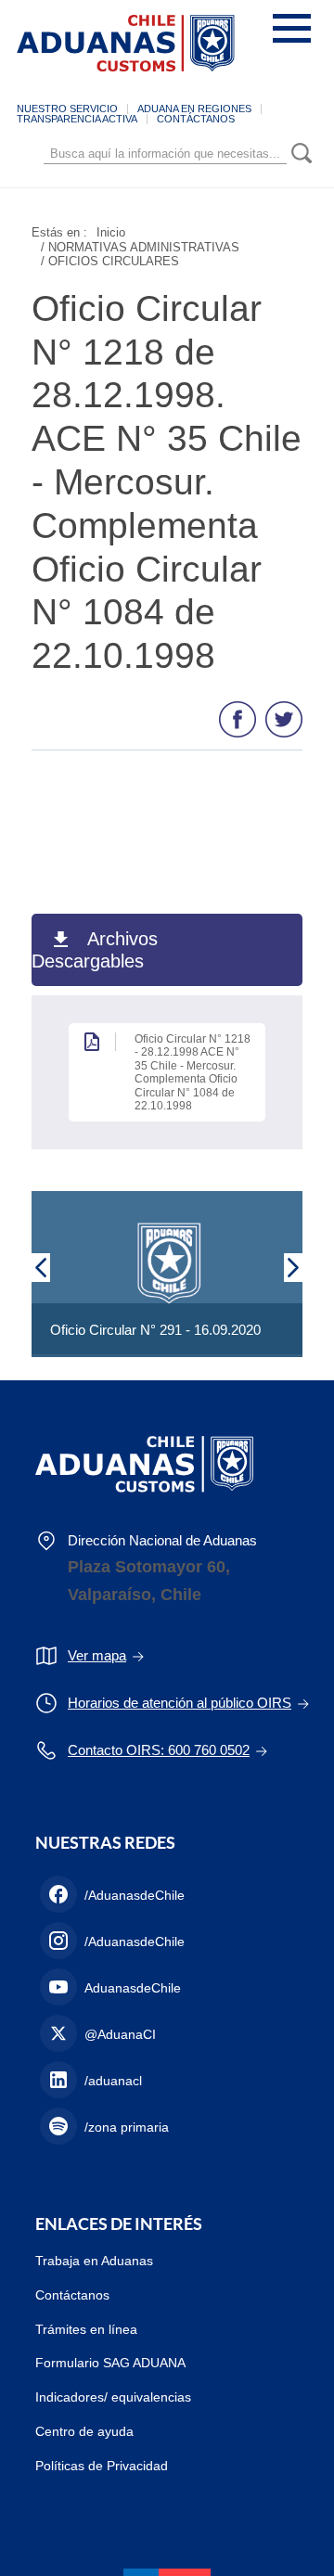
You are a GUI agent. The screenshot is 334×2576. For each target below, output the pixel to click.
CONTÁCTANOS (196, 119)
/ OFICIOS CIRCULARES (110, 261)
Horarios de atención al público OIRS (180, 1703)
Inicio (111, 232)
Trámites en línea (86, 2329)
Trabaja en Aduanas (94, 2261)
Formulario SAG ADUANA (110, 2363)
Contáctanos (72, 2295)
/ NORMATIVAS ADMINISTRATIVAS (140, 247)
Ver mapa (97, 1655)
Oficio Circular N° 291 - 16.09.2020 (155, 1330)
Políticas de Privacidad (102, 2466)
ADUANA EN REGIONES (194, 109)
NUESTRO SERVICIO (67, 109)
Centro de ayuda (84, 2431)
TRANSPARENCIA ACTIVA (77, 119)
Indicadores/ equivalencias (113, 2397)
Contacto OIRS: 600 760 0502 (159, 1750)
